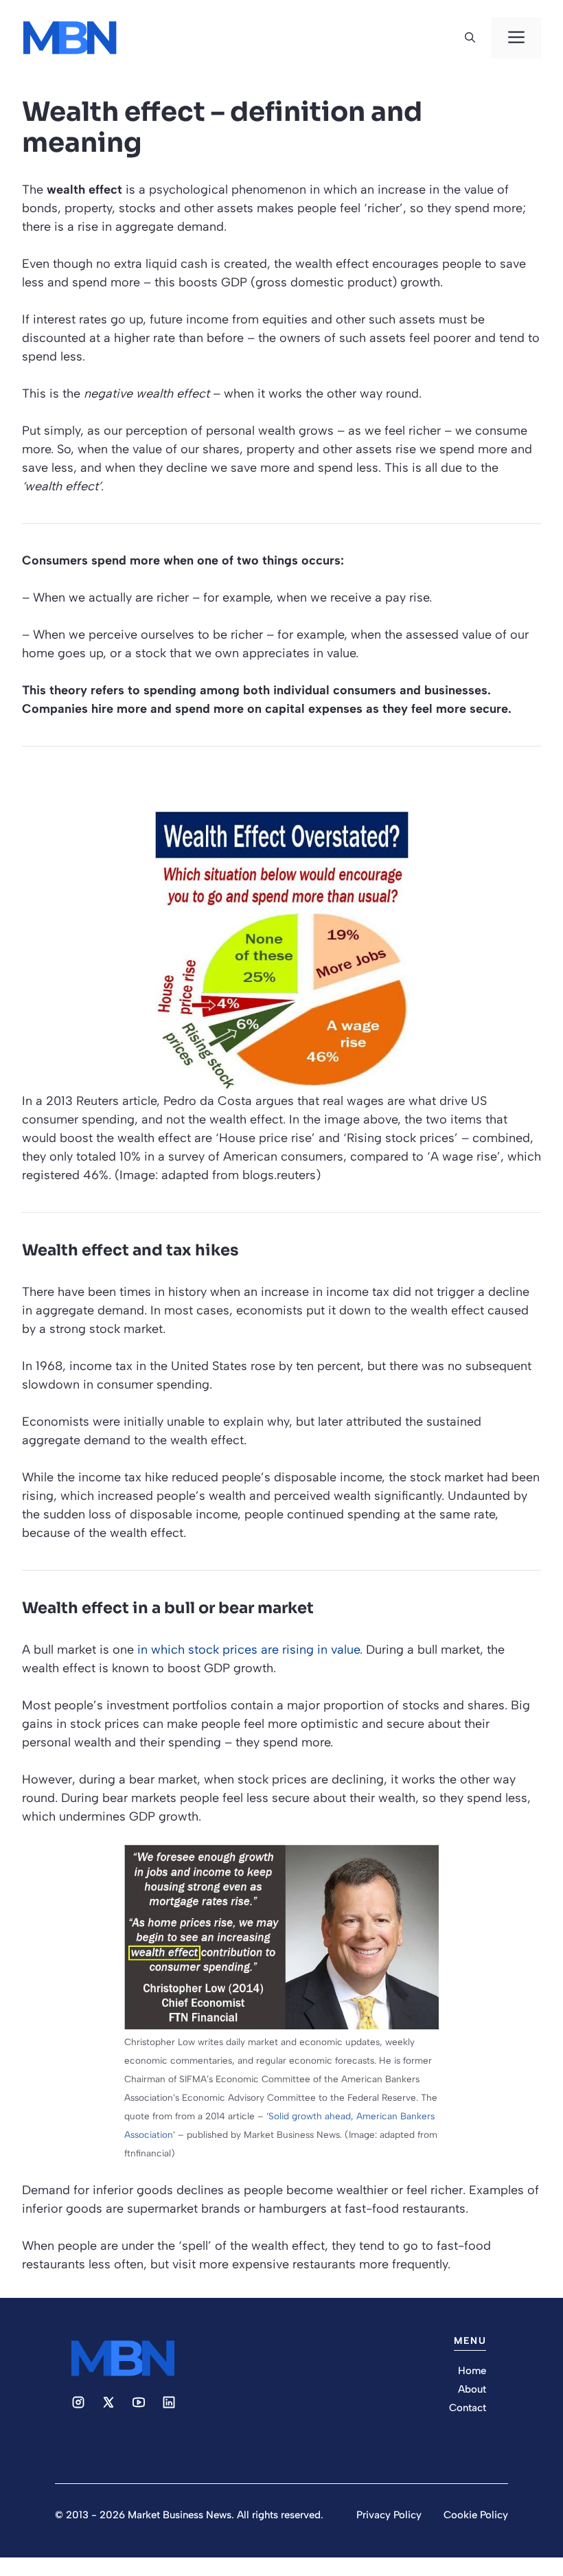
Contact (468, 2408)
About (472, 2389)
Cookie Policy (476, 2515)
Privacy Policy (389, 2515)
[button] (470, 38)
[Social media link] (78, 2402)
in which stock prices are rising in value (249, 1650)
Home (472, 2371)
